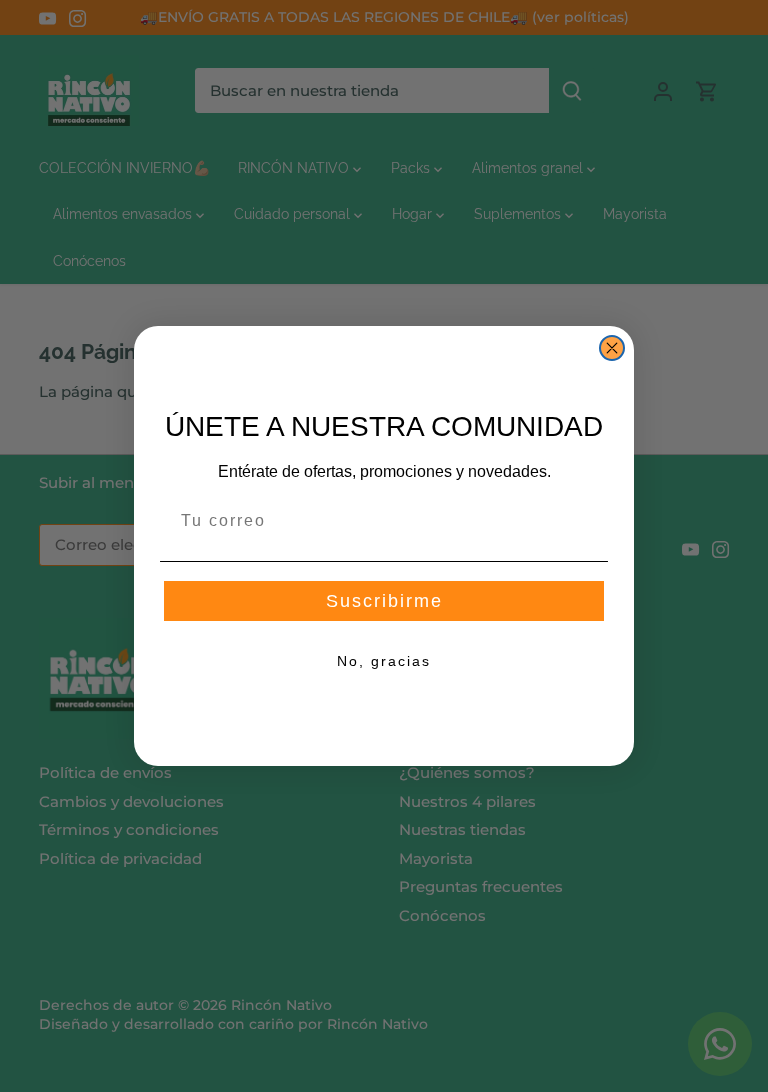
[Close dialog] (612, 348)
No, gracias (384, 661)
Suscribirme (384, 601)
